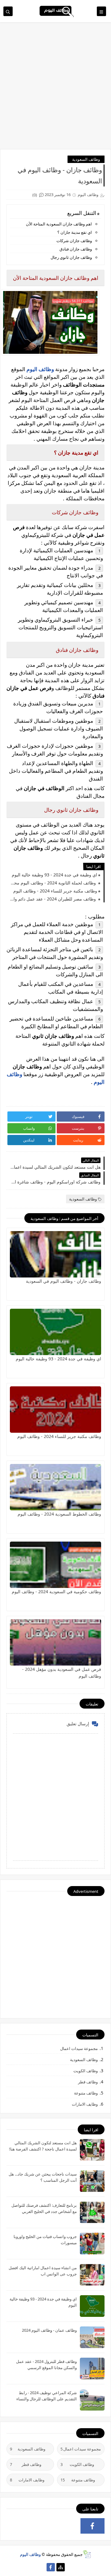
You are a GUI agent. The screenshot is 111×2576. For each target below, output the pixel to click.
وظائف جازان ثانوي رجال (71, 257)
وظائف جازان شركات (74, 241)
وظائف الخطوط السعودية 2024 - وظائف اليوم (59, 1514)
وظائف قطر (88, 2082)
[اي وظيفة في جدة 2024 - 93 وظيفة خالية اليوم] (55, 1332)
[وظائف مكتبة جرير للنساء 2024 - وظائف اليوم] (55, 1410)
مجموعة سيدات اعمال (79, 2048)
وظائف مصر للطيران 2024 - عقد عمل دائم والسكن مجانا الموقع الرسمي (53, 899)
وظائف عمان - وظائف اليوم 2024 (49, 2330)
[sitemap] (61, 2567)
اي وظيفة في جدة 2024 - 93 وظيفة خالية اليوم (54, 875)
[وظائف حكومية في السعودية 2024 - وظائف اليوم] (55, 1565)
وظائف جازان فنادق (76, 249)
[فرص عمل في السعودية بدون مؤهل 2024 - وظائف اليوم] (55, 1642)
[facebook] (93, 2526)
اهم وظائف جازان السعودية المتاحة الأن (59, 224)
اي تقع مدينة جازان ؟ (75, 232)
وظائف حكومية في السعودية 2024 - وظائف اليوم (56, 1592)
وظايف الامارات (85, 2104)
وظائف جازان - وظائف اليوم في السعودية (64, 1281)
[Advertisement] (55, 89)
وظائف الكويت (86, 2071)
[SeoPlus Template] (87, 2554)
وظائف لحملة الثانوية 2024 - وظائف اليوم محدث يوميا (53, 883)
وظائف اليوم (30, 2554)
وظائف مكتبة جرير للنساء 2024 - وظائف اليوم (55, 891)
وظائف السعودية (86, 159)
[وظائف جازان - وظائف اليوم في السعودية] (55, 1254)
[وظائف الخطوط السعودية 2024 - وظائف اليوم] (55, 1487)
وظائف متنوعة (86, 2093)
